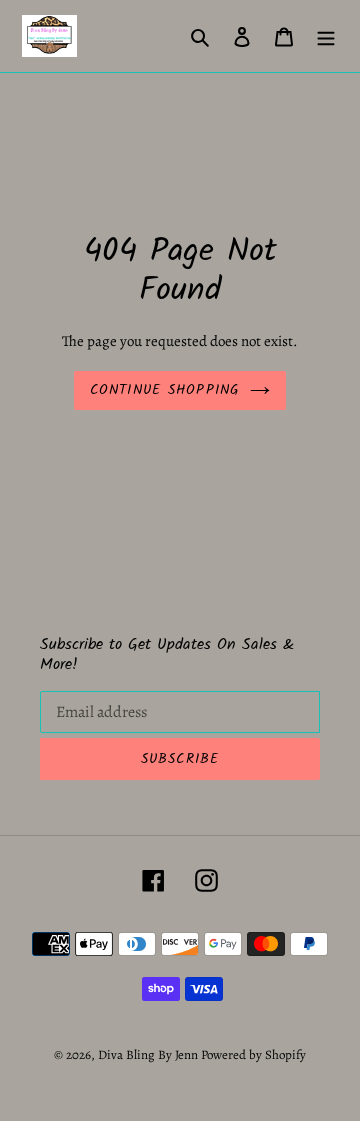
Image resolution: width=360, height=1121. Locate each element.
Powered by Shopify (253, 1054)
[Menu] (326, 36)
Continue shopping (165, 390)
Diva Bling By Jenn (148, 1054)
